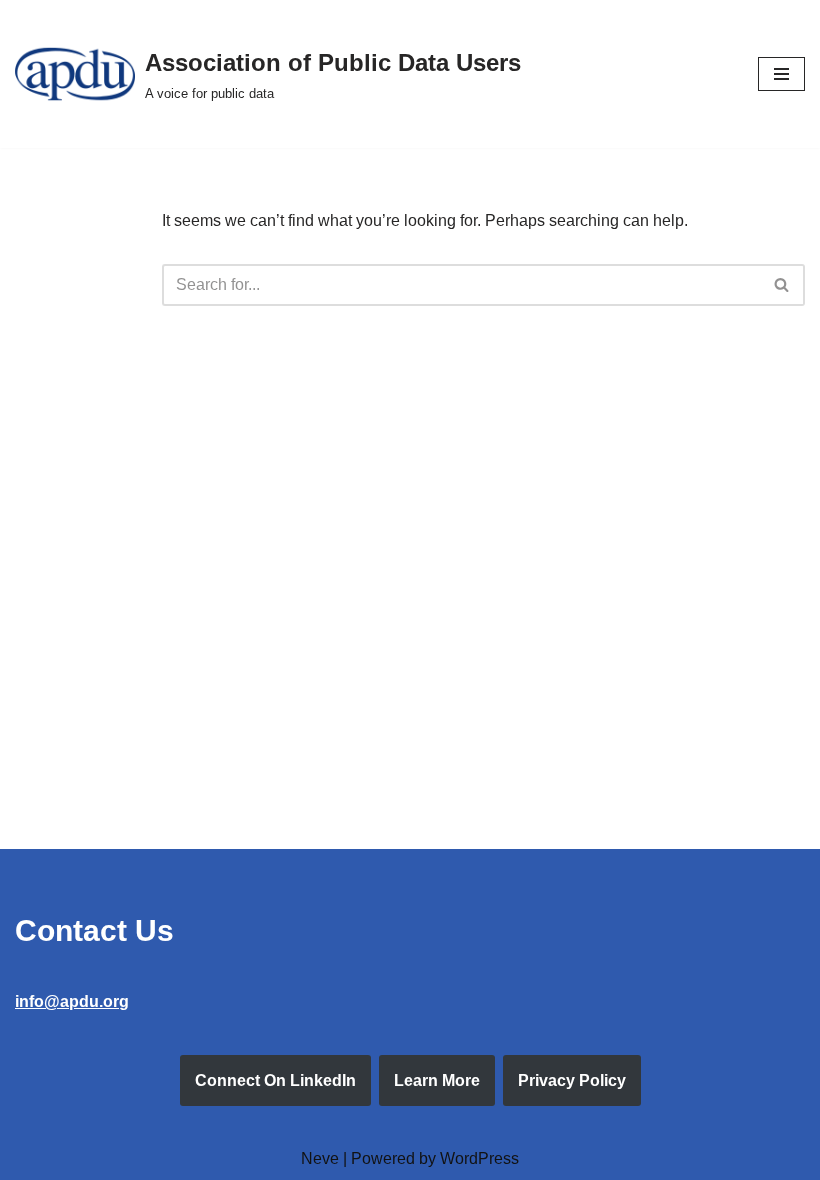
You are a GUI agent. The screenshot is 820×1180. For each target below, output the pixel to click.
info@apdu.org (72, 1001)
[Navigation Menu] (781, 74)
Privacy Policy (572, 1080)
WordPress (479, 1158)
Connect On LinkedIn (275, 1080)
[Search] (782, 285)
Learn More (437, 1080)
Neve (320, 1158)
